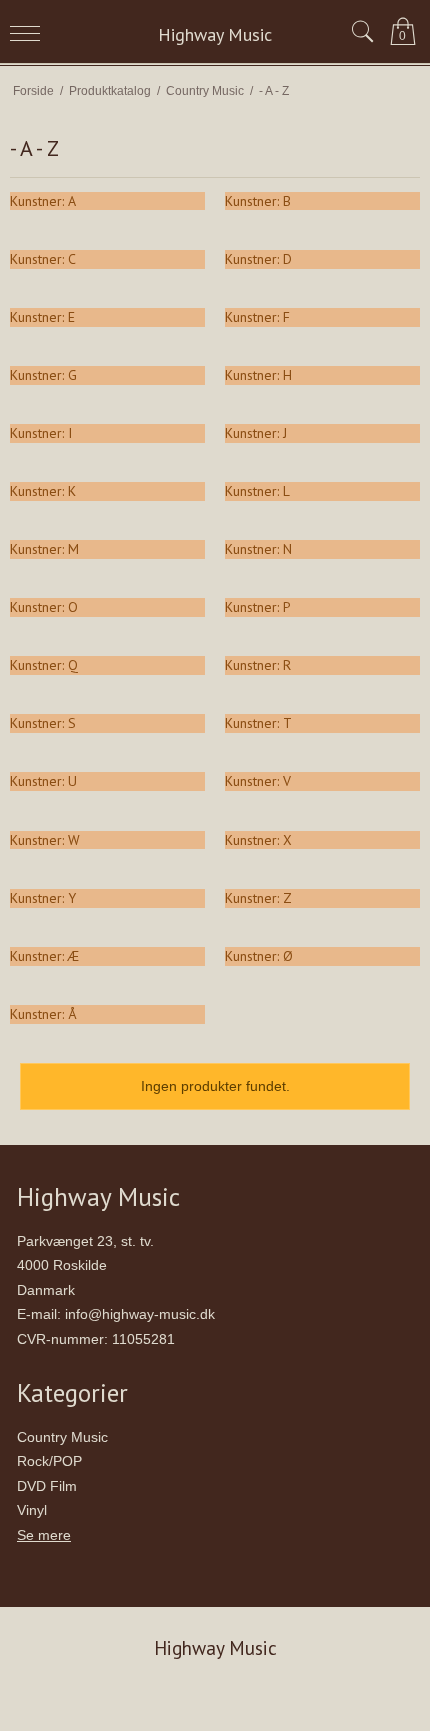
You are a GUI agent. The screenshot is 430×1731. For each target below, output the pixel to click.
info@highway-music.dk (140, 1314)
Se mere (44, 1535)
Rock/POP (49, 1461)
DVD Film (47, 1486)
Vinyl (32, 1510)
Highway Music (215, 34)
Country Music (62, 1437)
